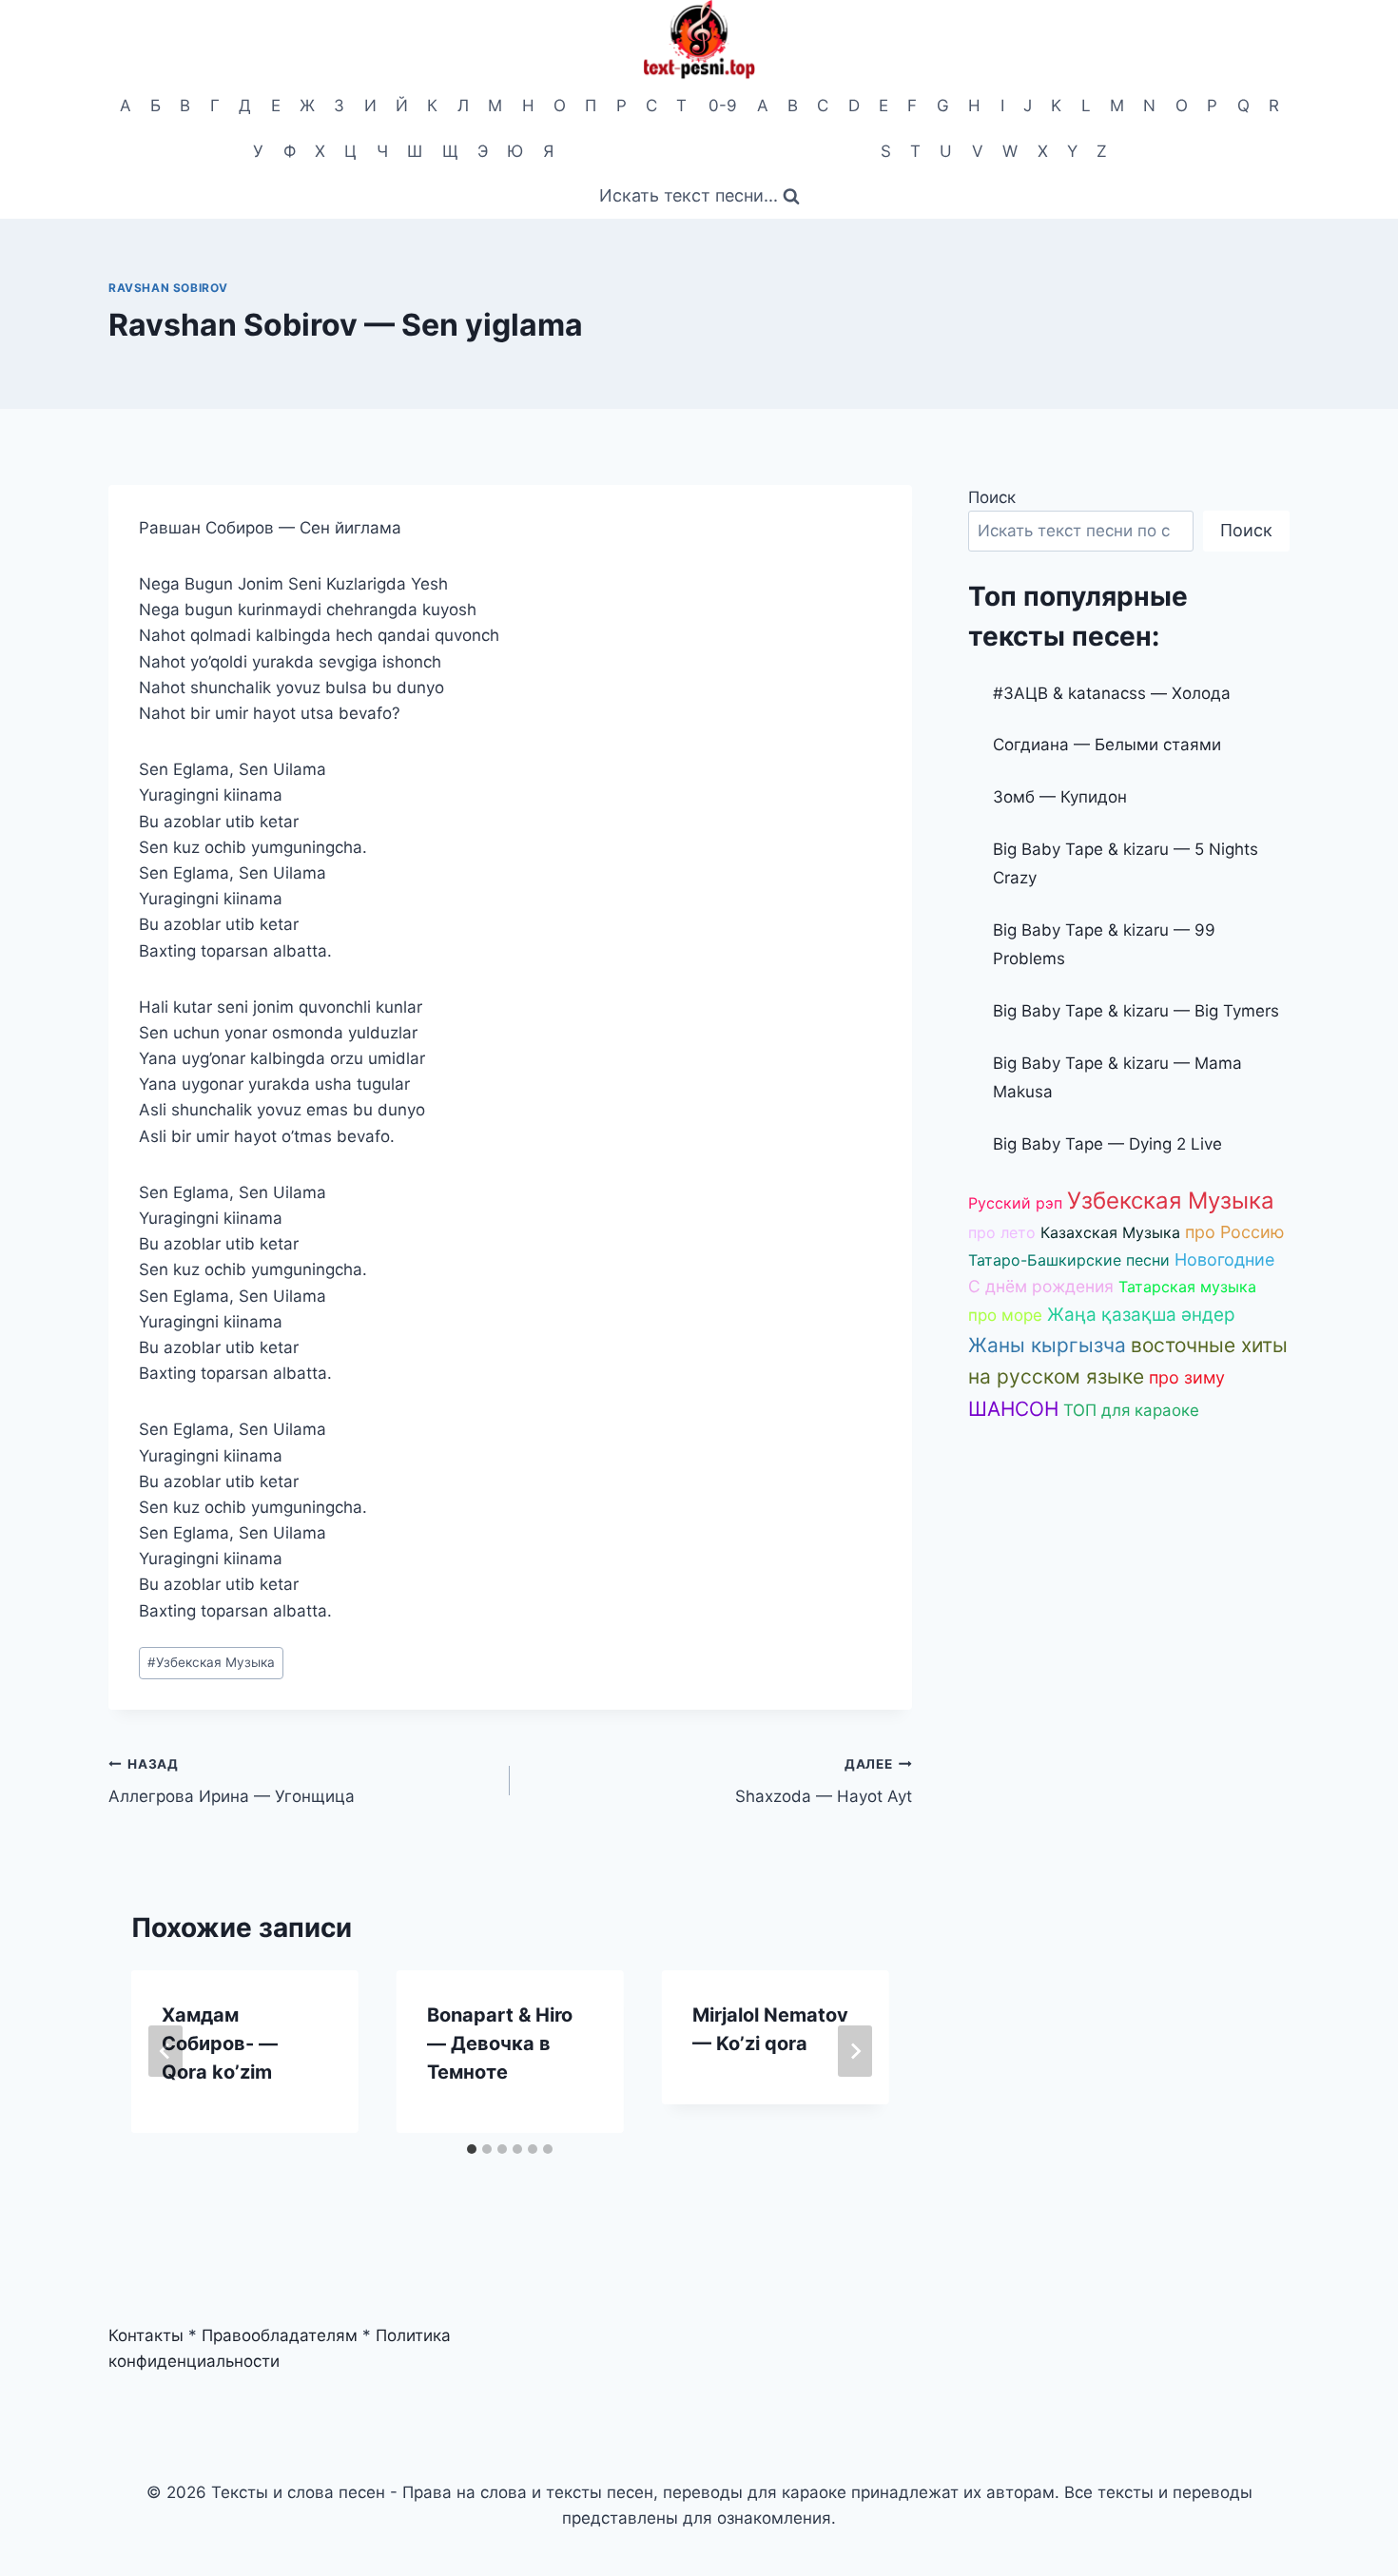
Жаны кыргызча (1047, 1345)
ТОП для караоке (1131, 1410)
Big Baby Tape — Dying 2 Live (1107, 1144)
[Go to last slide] (165, 2051)
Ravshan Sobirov (168, 288)
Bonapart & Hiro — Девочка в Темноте (500, 2043)
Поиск (992, 497)
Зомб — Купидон (1060, 797)
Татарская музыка (1187, 1287)
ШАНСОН (1013, 1409)
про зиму (1187, 1377)
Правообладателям (280, 2335)
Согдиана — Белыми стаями (1107, 745)
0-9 (723, 106)
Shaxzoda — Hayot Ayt (823, 1782)
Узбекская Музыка (211, 1662)
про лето (1002, 1232)
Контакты (146, 2335)
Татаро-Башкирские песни (1069, 1260)
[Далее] (855, 2051)
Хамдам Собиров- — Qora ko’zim (220, 2043)
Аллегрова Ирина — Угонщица (232, 1782)
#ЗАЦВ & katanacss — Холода (1112, 693)
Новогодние (1224, 1259)
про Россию (1235, 1232)
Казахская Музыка (1110, 1232)
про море (1005, 1315)
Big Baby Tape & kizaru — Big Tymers (1136, 1011)
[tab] (472, 2149)
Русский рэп (1015, 1203)
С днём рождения (1041, 1286)
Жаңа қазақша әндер (1141, 1315)
